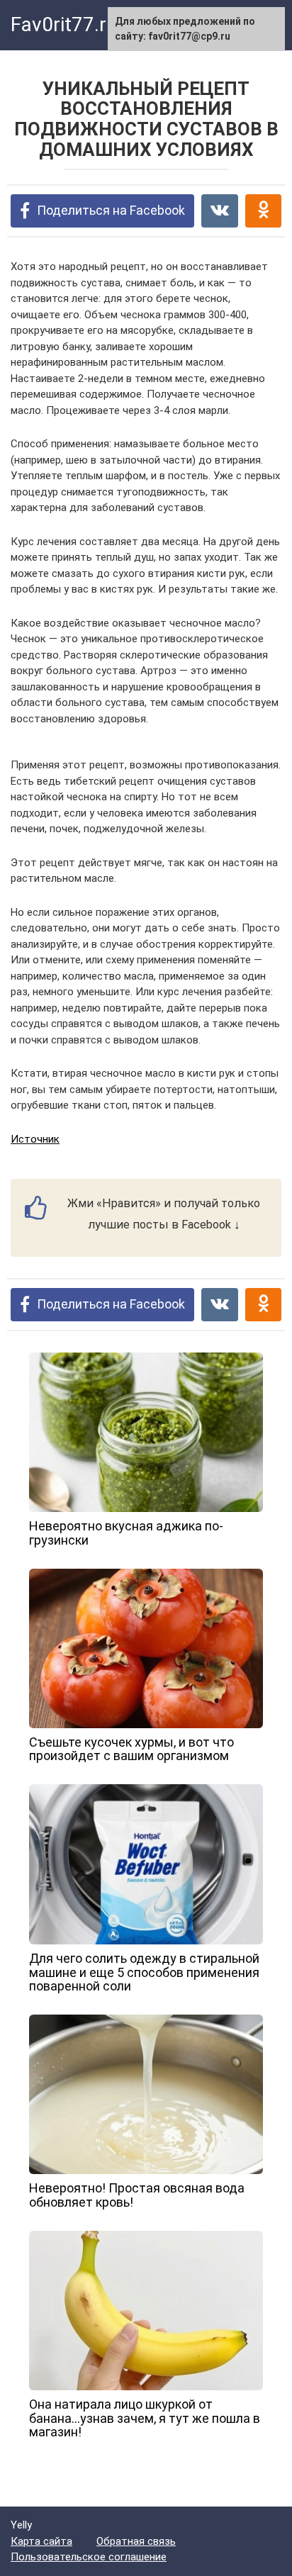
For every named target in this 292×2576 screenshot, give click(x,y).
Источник (35, 1139)
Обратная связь (136, 2541)
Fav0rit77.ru (64, 24)
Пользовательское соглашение (89, 2557)
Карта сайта (41, 2541)
